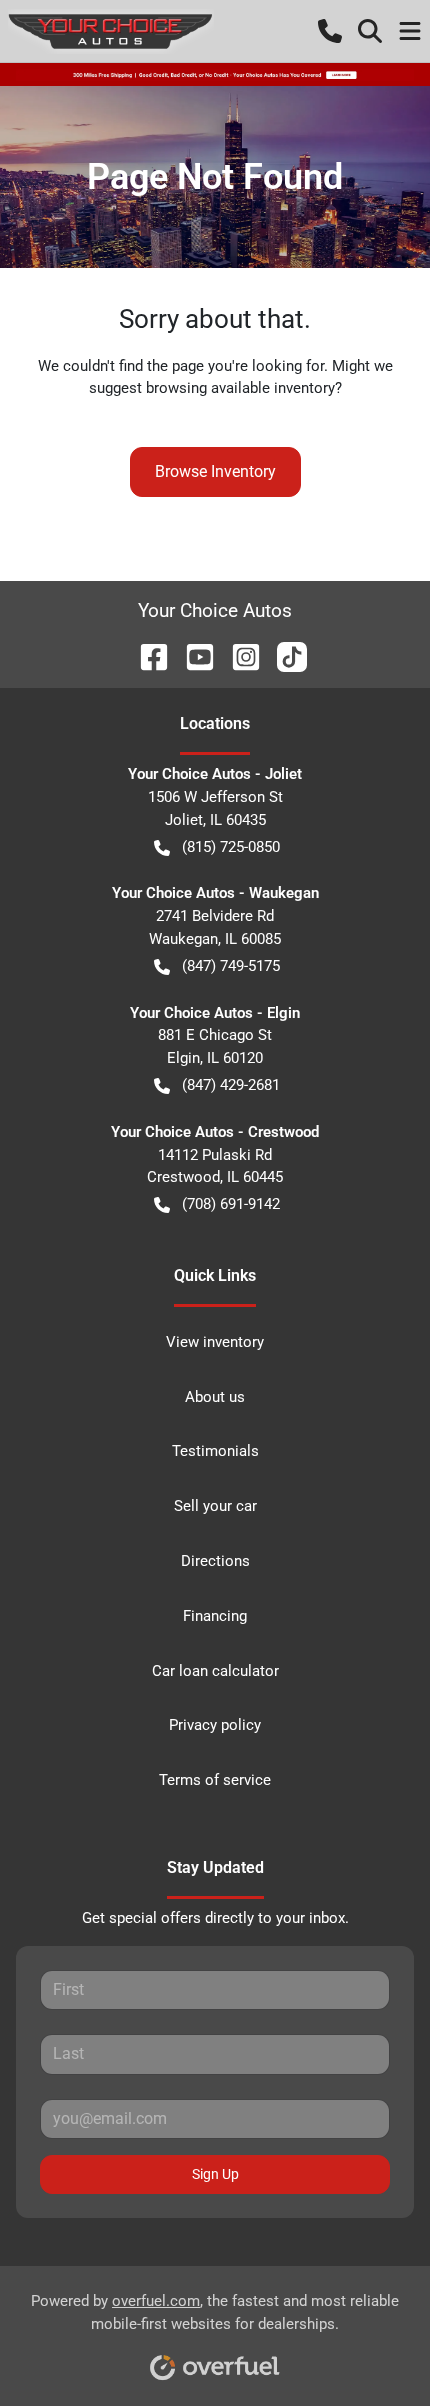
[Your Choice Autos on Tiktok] (284, 655)
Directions (215, 1561)
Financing (215, 1616)
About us (215, 1397)
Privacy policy (215, 1725)
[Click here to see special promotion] (215, 74)
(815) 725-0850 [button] (231, 847)
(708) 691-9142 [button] (231, 1204)
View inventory (215, 1342)
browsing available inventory (240, 388)
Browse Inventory (215, 471)
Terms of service (215, 1780)
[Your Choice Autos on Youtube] (192, 655)
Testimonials (215, 1451)
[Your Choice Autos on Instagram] (238, 655)
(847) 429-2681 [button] (231, 1085)
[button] (330, 31)
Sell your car (215, 1506)
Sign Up (215, 2174)
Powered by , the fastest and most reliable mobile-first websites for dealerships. (215, 2312)
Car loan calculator (215, 1671)
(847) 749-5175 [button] (231, 966)
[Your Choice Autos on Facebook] (146, 655)
